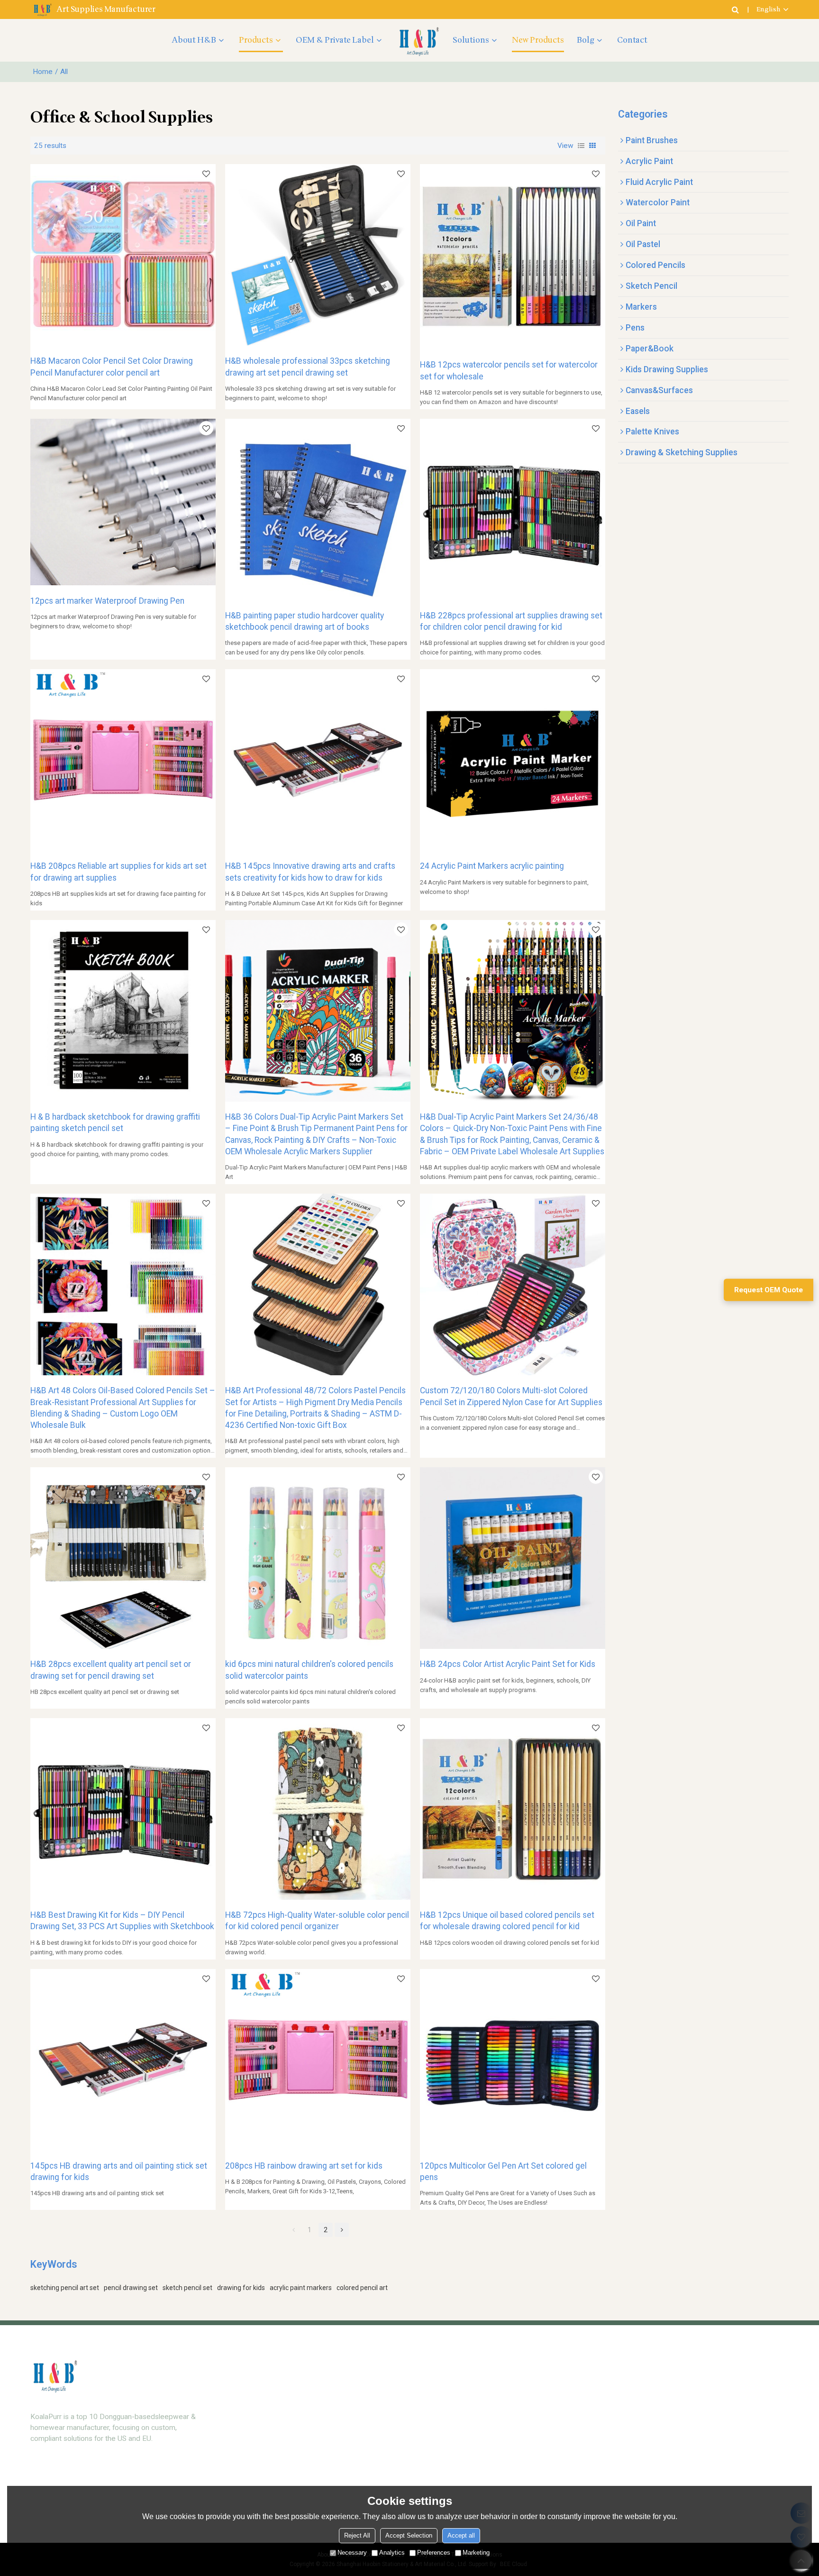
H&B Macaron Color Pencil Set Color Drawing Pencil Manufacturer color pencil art (112, 367)
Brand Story (682, 2389)
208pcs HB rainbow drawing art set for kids (304, 2166)
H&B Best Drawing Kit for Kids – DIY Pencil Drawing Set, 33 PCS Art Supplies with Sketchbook (122, 1921)
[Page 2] (342, 2230)
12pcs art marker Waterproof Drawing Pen (107, 601)
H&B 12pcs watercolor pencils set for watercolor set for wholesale (509, 370)
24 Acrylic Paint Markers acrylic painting (492, 866)
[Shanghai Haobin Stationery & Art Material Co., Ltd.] (418, 40)
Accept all (461, 2535)
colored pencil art (362, 2288)
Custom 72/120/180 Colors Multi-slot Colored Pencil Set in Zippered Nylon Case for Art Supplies (511, 1396)
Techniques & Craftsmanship (431, 2483)
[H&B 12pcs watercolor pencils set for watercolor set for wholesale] (513, 257)
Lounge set (264, 2420)
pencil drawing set (131, 2288)
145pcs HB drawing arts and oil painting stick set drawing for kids (119, 2171)
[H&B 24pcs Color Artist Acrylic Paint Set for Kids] (513, 1558)
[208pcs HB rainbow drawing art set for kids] (318, 2060)
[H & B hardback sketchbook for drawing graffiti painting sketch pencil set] (123, 1011)
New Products (538, 40)
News (672, 2467)
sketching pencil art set (65, 2288)
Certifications (684, 2452)
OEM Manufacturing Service (429, 2436)
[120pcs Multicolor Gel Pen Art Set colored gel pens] (513, 2060)
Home (43, 72)
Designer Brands (550, 2405)
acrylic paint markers (301, 2288)
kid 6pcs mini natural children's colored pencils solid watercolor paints (309, 1670)
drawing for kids (241, 2288)
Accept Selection (409, 2535)
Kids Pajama (266, 2483)
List (581, 146)
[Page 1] (293, 2230)
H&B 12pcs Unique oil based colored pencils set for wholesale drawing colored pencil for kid (507, 1921)
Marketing (476, 2553)
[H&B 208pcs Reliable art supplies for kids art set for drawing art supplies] (123, 760)
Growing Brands (549, 2389)
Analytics (392, 2553)
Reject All (357, 2535)
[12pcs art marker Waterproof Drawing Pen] (123, 502)
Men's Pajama (268, 2436)
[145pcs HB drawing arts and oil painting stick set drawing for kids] (123, 2060)
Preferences (434, 2553)
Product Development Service (432, 2405)
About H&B (194, 40)
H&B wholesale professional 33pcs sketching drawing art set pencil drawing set (308, 367)
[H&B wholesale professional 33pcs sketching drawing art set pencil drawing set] (318, 255)
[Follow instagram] (75, 2479)
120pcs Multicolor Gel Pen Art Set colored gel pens (503, 2171)
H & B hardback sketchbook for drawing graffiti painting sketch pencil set (115, 1122)
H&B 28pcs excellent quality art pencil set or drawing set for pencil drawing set (111, 1670)
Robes (256, 2452)
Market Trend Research (422, 2389)
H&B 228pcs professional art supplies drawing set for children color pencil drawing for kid (511, 621)
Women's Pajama (273, 2389)
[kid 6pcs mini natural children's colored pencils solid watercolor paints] (318, 1558)
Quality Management (695, 2420)
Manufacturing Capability (702, 2405)
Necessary (352, 2553)
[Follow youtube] (39, 2479)
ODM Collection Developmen (430, 2420)
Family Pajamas (271, 2467)
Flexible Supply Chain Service (430, 2452)
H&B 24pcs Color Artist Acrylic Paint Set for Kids (508, 1664)
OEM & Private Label (335, 40)
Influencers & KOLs (554, 2436)
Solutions (471, 40)
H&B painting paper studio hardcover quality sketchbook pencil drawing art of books (305, 621)
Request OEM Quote (769, 1290)
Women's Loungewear (281, 2405)
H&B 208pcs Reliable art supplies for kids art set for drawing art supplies (118, 872)
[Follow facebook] (57, 2479)
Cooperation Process (697, 2436)
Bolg (586, 40)
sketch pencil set (187, 2288)
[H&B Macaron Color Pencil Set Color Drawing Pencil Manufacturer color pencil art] (123, 255)
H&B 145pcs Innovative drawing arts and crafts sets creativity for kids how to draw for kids (310, 872)
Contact (632, 40)
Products (256, 40)
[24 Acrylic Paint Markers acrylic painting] (513, 760)
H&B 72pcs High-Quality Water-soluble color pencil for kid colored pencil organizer (317, 1921)
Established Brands (554, 2420)
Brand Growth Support (420, 2467)
